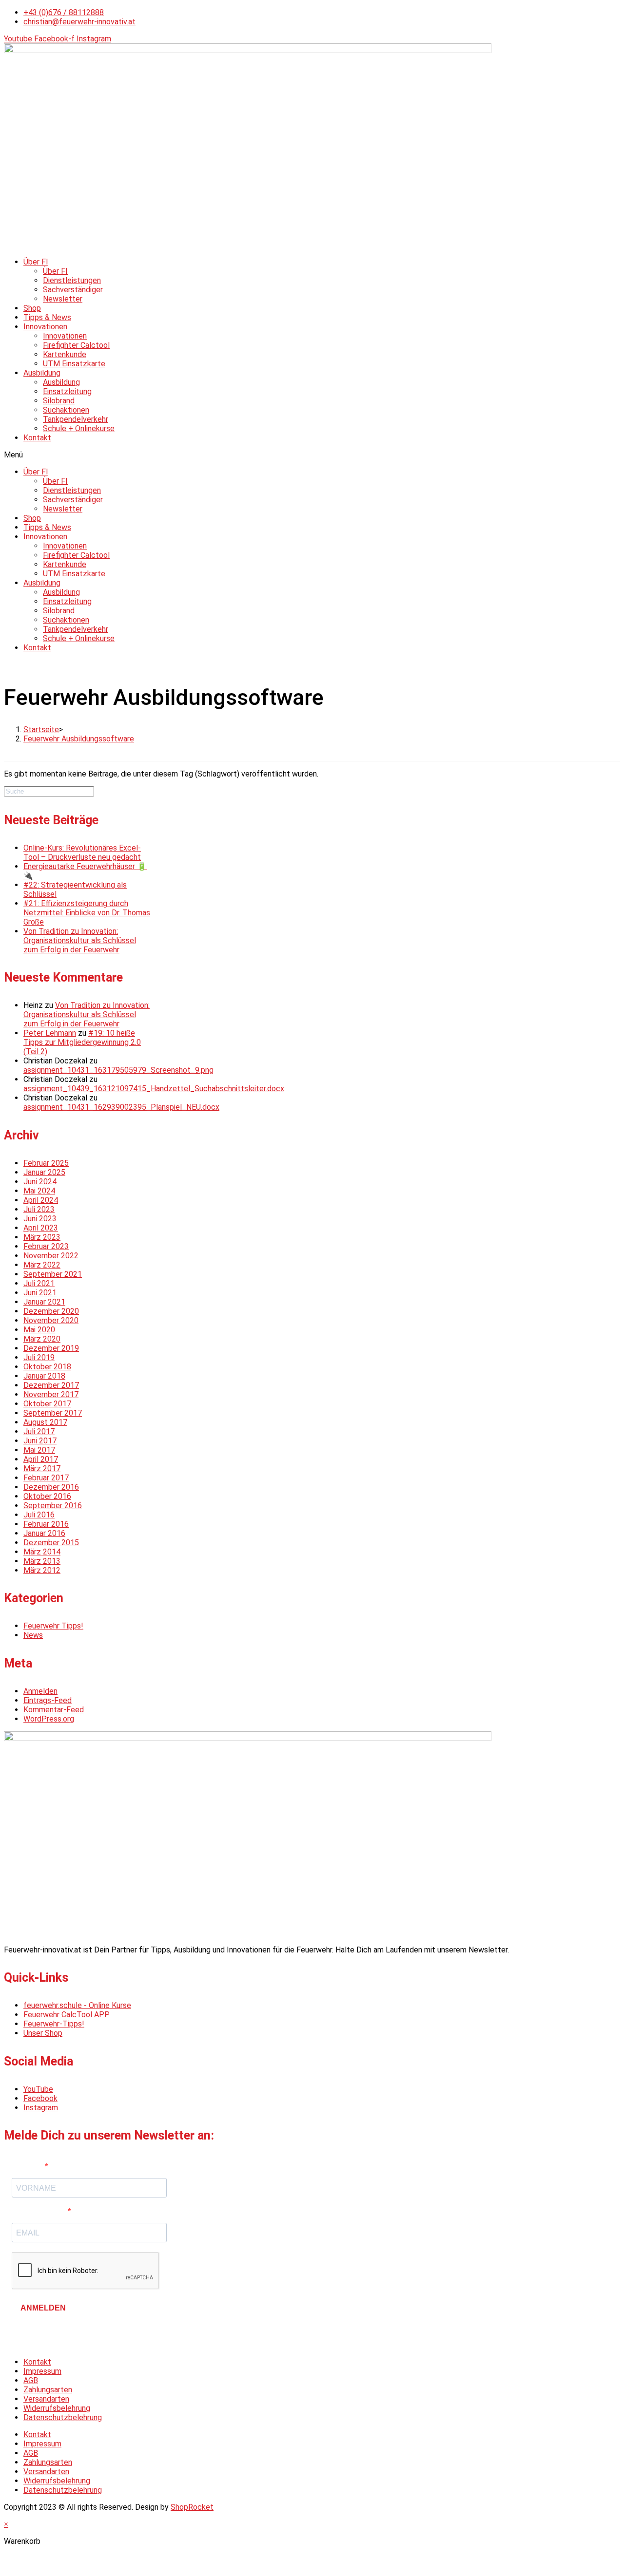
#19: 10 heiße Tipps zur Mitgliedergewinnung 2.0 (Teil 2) (82, 1042)
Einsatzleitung (67, 391)
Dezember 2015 (51, 1543)
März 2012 (42, 1570)
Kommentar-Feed (54, 1710)
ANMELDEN (43, 2308)
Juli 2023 (39, 1209)
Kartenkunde (65, 354)
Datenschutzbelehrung (63, 2417)
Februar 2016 (46, 1524)
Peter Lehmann (50, 1033)
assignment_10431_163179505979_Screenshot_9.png (118, 1070)
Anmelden (40, 1691)
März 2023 (42, 1237)
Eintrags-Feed (48, 1700)
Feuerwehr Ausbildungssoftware (79, 739)
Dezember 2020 (51, 1311)
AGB (31, 2380)
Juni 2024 (40, 1182)
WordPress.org (49, 1719)
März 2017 (42, 1468)
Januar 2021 (44, 1302)
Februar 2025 (46, 1163)
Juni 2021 (40, 1293)
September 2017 (53, 1413)
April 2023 (41, 1228)
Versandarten (46, 2399)
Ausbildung (42, 373)
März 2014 (42, 1552)
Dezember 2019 (51, 1348)
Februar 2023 (46, 1246)
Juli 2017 (39, 1431)
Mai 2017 (39, 1450)
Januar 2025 (44, 1172)
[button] (312, 455)
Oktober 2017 (47, 1404)
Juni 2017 (40, 1441)
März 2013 (42, 1561)
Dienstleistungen (72, 280)
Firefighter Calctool (76, 345)
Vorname (28, 2167)
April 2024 (41, 1200)
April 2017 (41, 1459)
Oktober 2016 (47, 1496)
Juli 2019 (39, 1357)
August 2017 (45, 1422)
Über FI (36, 262)
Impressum (42, 2371)
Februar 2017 (46, 1478)
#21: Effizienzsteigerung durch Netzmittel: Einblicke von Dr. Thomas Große (87, 913)
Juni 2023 (40, 1219)
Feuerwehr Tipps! (53, 1626)
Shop (32, 308)
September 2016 (53, 1506)
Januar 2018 (44, 1376)
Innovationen (45, 327)
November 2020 (51, 1320)
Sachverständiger (73, 290)
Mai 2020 (39, 1330)
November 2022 (51, 1256)
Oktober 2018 (47, 1367)
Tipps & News (47, 317)
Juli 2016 (39, 1515)
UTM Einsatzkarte (74, 364)
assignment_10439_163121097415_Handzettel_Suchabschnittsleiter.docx (154, 1089)
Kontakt (37, 438)
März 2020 (42, 1339)
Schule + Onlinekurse (79, 428)
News (33, 1635)
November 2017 (51, 1394)
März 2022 (42, 1265)
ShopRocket (192, 2507)
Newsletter (63, 299)
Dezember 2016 (51, 1487)
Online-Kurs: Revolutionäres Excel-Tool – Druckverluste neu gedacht (82, 852)
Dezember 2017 (51, 1385)
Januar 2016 (44, 1533)
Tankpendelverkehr (76, 419)
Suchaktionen (66, 410)
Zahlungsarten (48, 2390)
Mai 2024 (39, 1191)
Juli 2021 (39, 1283)
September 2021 (53, 1274)
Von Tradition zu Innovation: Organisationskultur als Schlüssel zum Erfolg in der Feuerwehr (80, 940)
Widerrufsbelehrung (57, 2408)
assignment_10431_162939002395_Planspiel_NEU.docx (121, 1107)
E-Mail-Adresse (40, 2211)
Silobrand (59, 401)
